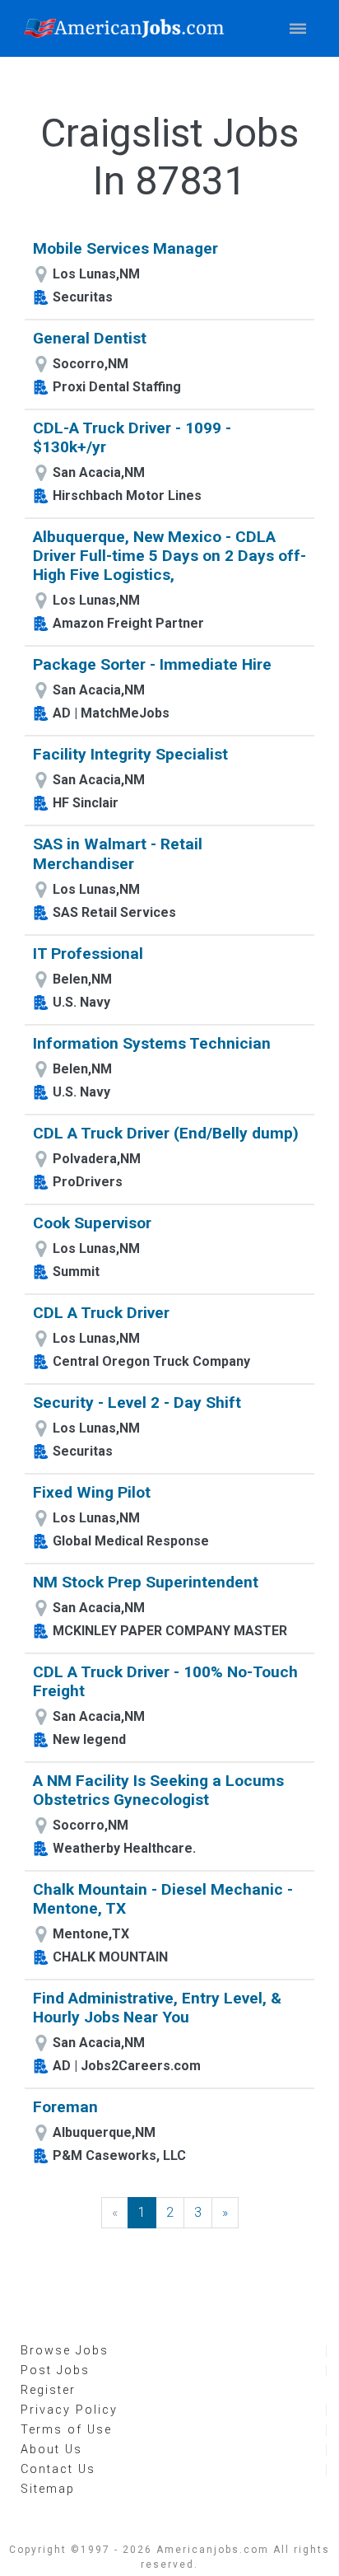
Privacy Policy (69, 2410)
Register (48, 2390)
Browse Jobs (65, 2351)
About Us (51, 2450)
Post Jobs (55, 2370)
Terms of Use (66, 2430)
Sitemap (48, 2489)
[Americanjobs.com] (128, 28)
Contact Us (58, 2469)
